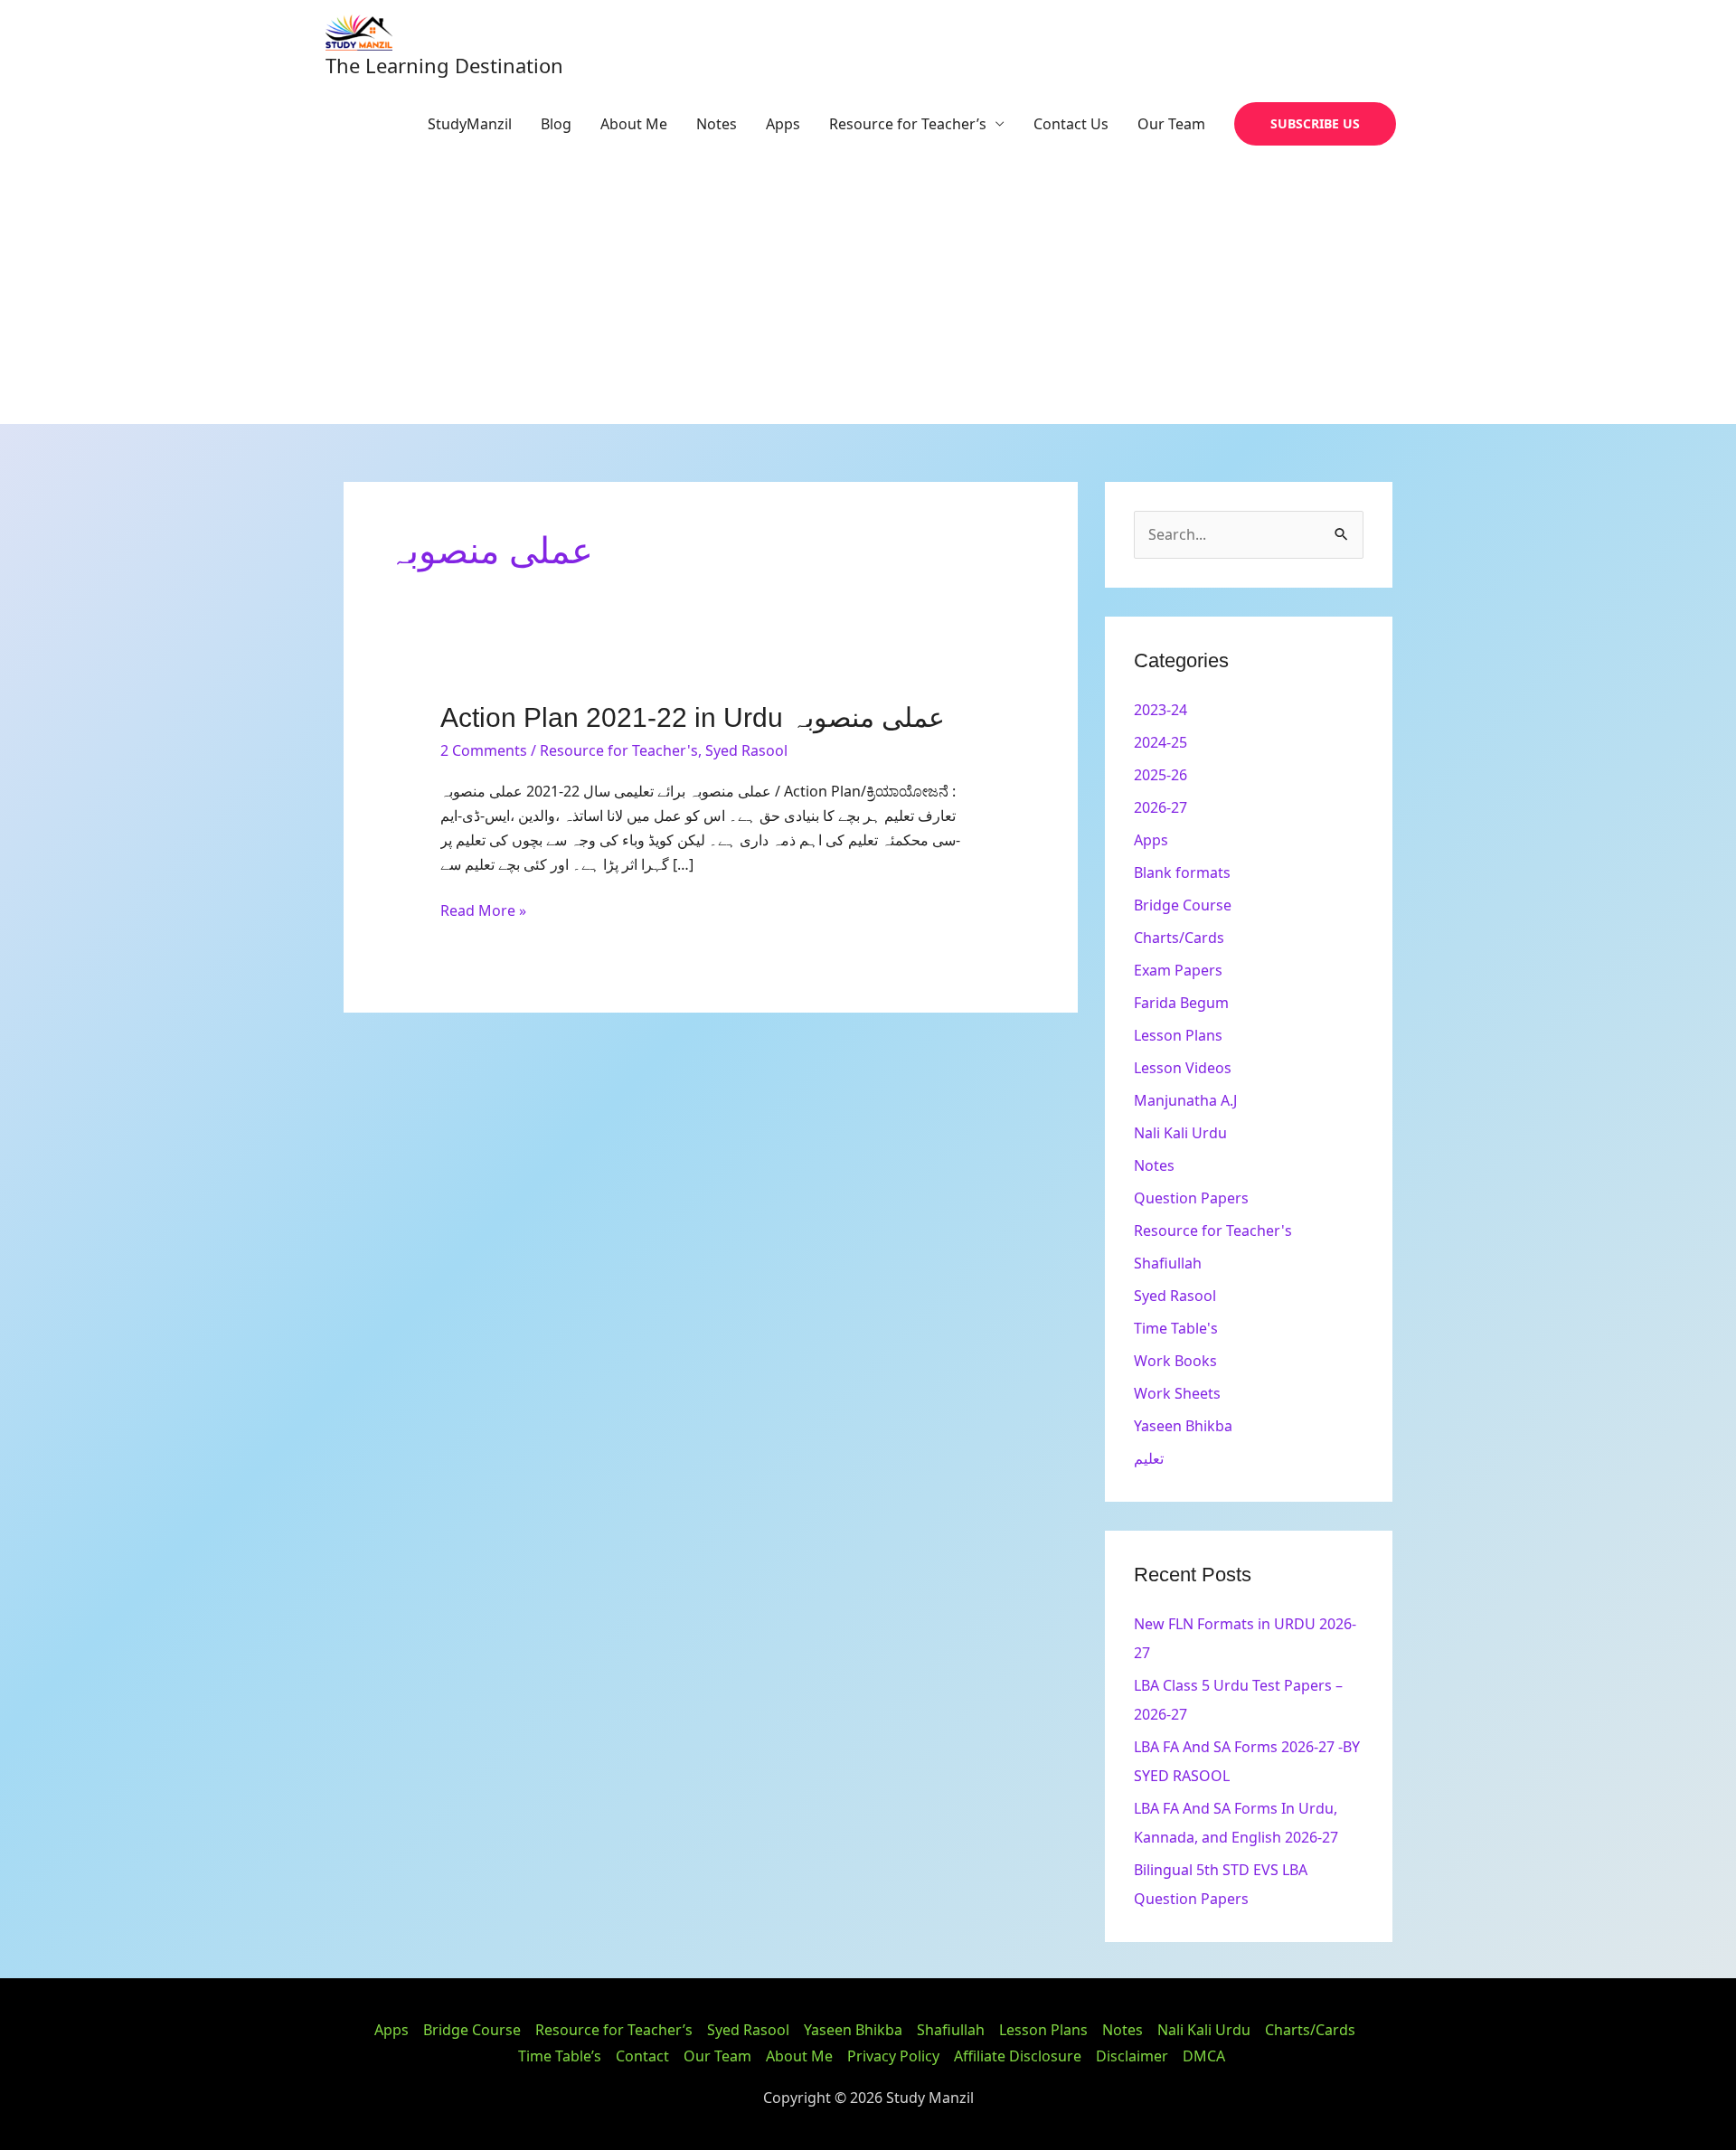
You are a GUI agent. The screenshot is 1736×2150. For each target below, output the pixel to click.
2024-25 (1160, 742)
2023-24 (1160, 710)
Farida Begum (1181, 1003)
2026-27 (1160, 807)
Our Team (1171, 124)
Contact (642, 2056)
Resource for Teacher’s (908, 124)
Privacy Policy (893, 2056)
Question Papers (1191, 1198)
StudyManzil (470, 124)
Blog (556, 124)
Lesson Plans (1178, 1035)
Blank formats (1182, 872)
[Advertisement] (868, 288)
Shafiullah (1168, 1263)
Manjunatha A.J (1185, 1100)
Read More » (483, 910)
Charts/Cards (1179, 938)
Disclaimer (1132, 2056)
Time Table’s (560, 2056)
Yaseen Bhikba (1183, 1426)
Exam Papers (1178, 970)
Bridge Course (1183, 905)
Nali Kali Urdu (1180, 1133)
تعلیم (1149, 1458)
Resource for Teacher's (619, 750)
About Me (634, 124)
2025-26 (1160, 775)
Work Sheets (1177, 1393)
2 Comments (484, 750)
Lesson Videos (1183, 1068)
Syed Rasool (746, 750)
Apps (783, 124)
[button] (1315, 124)
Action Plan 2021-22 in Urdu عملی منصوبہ (693, 717)
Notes (717, 124)
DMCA (1204, 2056)
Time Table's (1176, 1328)
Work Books (1175, 1361)
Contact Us (1071, 124)
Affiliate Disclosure (1018, 2056)
